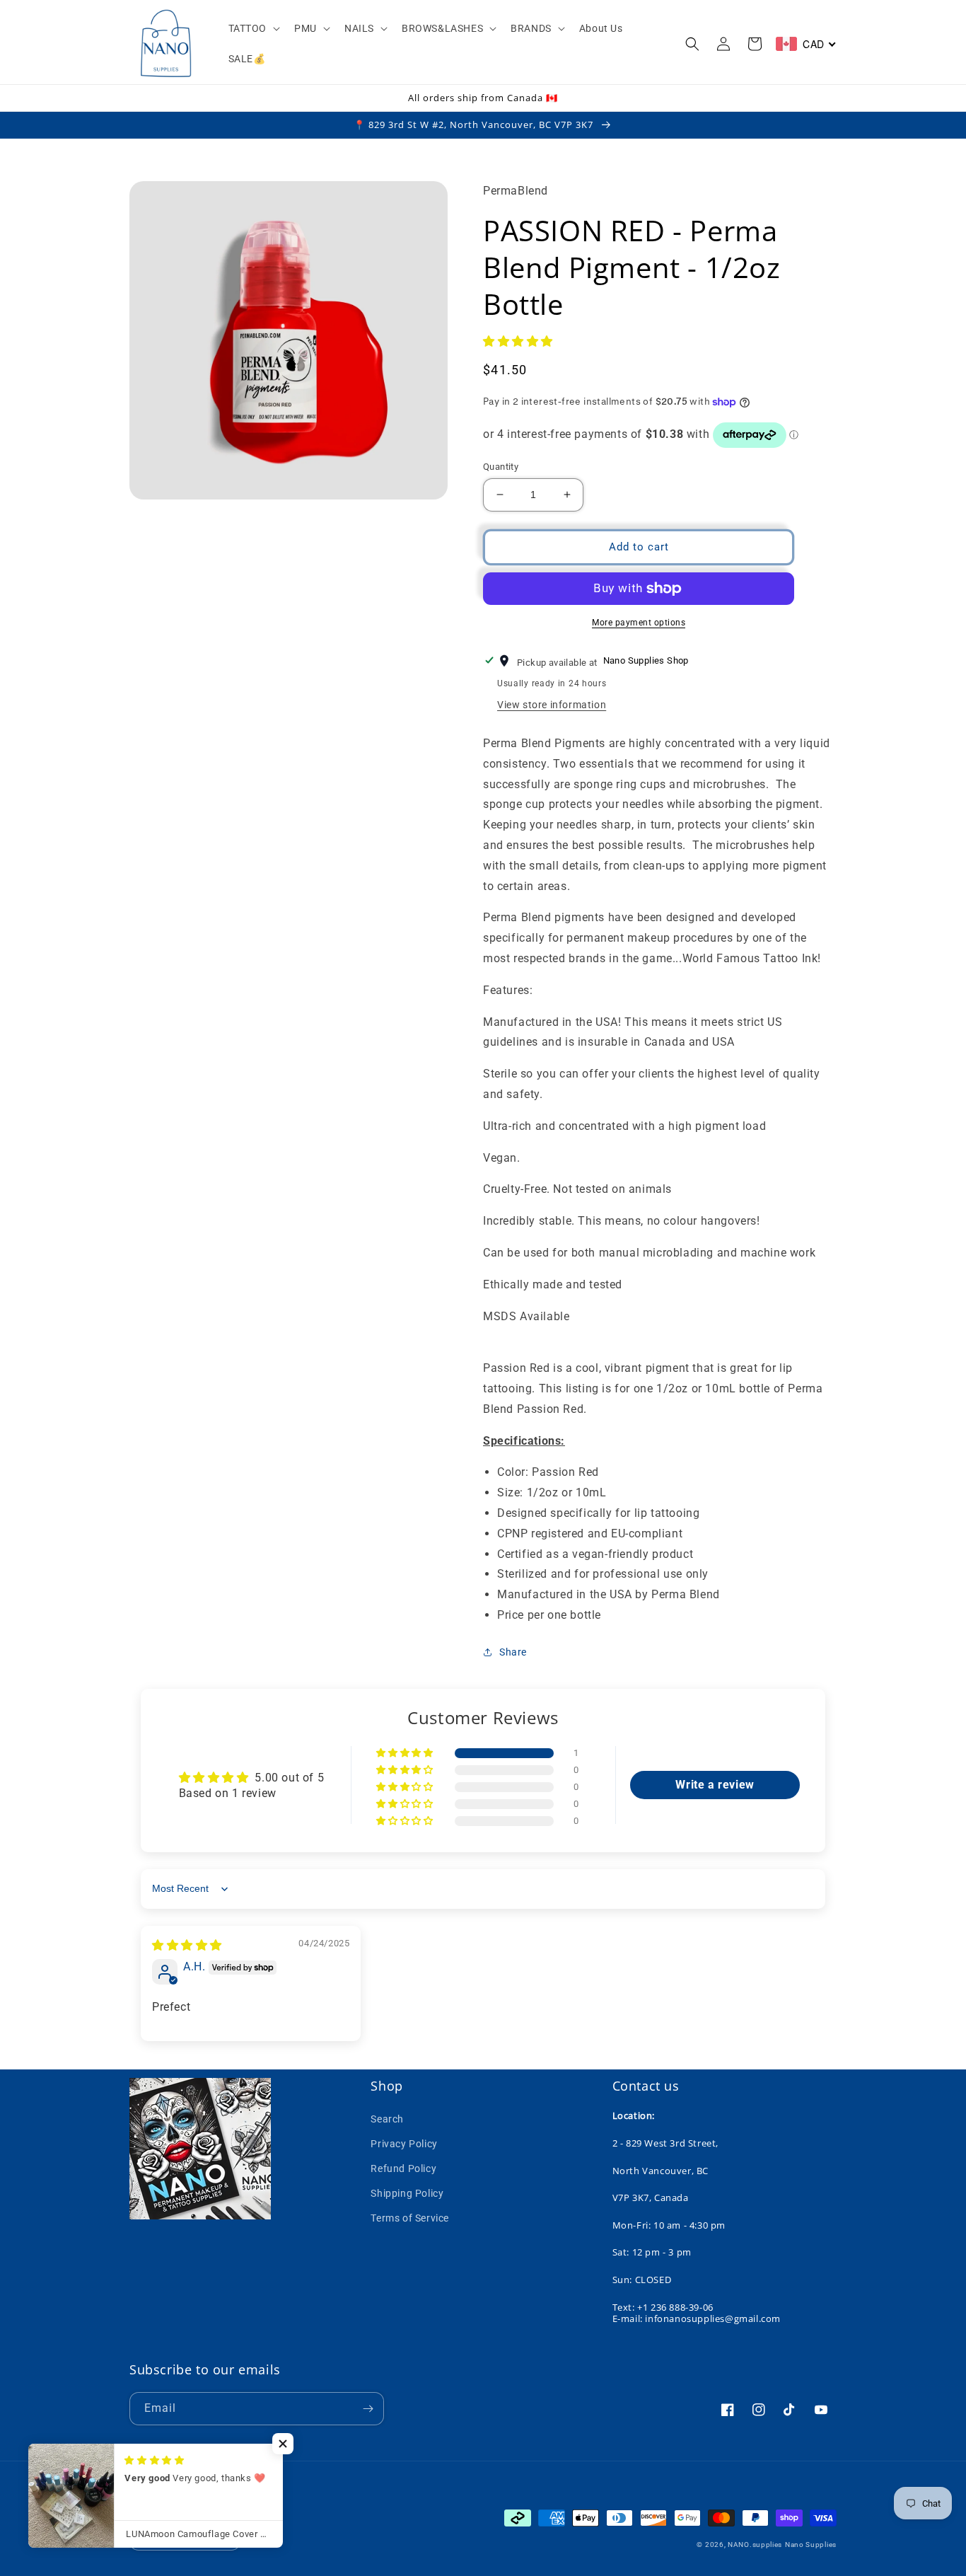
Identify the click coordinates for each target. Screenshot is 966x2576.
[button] (253, 28)
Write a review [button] (715, 1785)
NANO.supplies (755, 2545)
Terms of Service (410, 2218)
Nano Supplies (811, 2545)
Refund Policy (403, 2168)
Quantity (501, 467)
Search (387, 2119)
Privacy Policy (404, 2144)
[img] (187, 1945)
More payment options (639, 623)
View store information (552, 705)
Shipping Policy (407, 2193)
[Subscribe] (368, 2409)
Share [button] (513, 1652)
